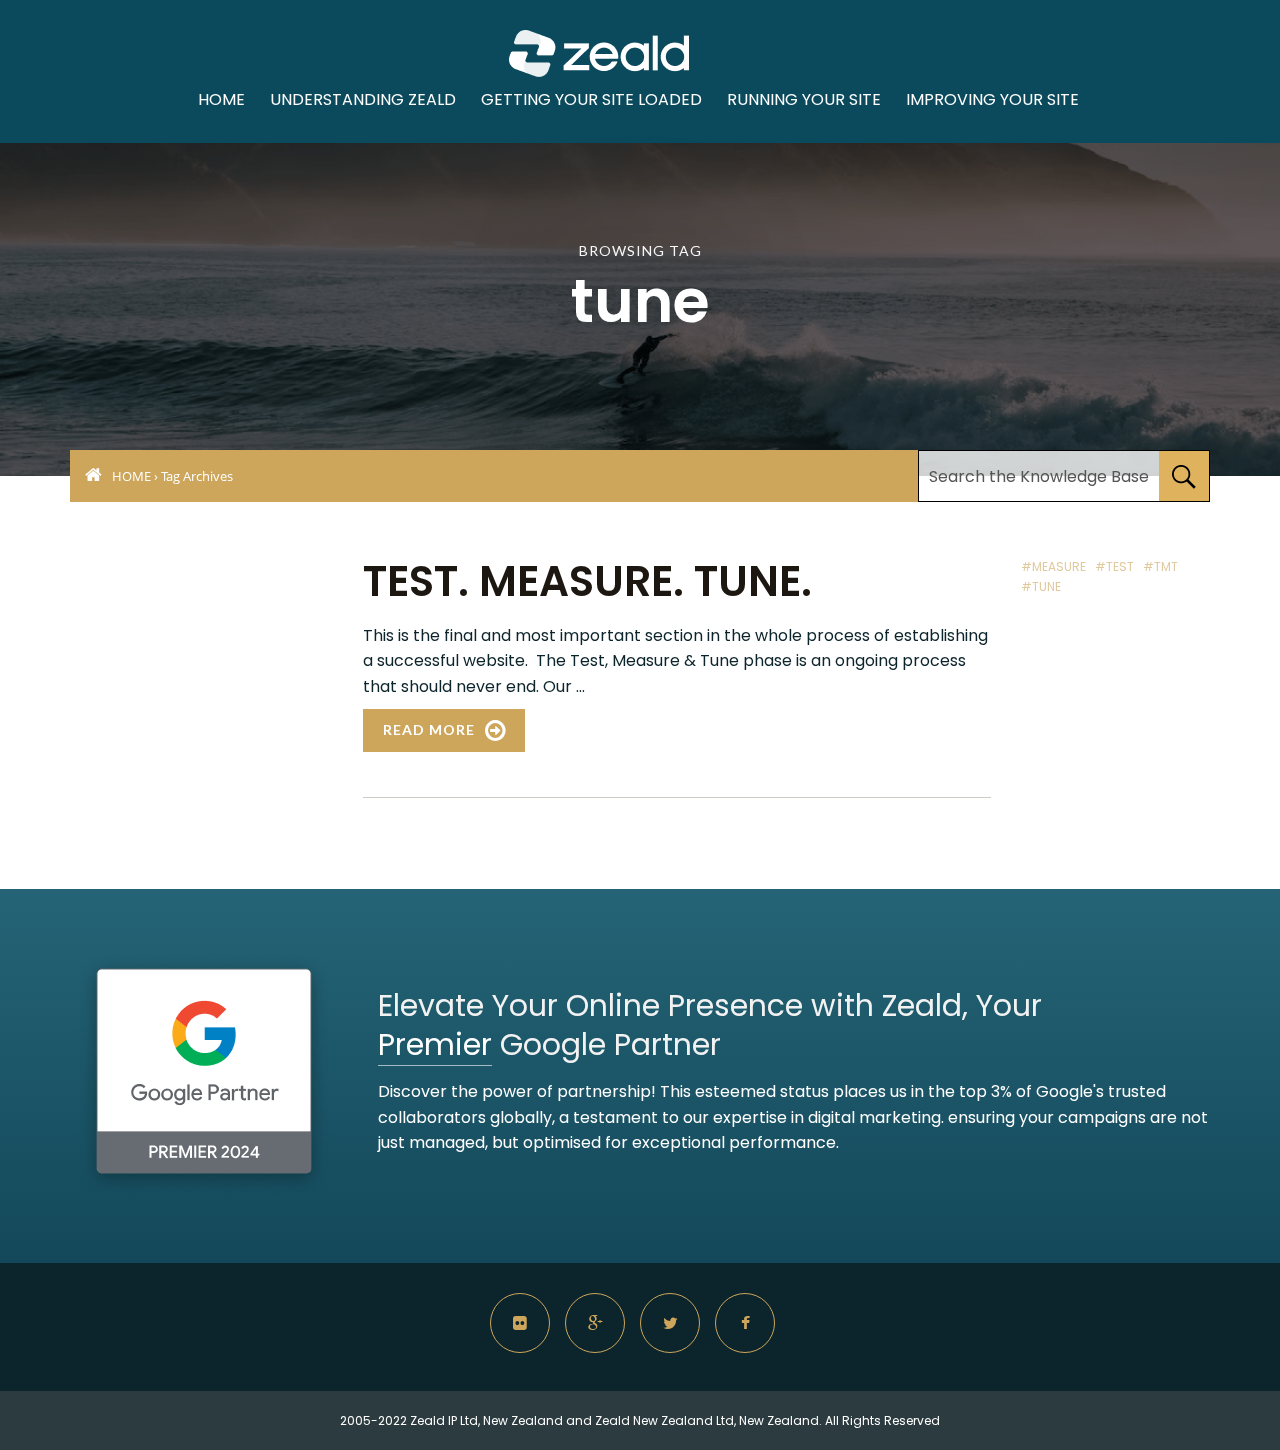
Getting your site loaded (591, 99)
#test (1114, 566)
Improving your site (992, 99)
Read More (429, 729)
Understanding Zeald (363, 99)
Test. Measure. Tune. (587, 581)
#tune (1041, 586)
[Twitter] (670, 1323)
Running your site (804, 99)
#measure (1053, 566)
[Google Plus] (595, 1323)
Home (221, 99)
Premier (435, 1044)
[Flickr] (520, 1323)
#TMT (1160, 566)
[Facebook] (745, 1323)
